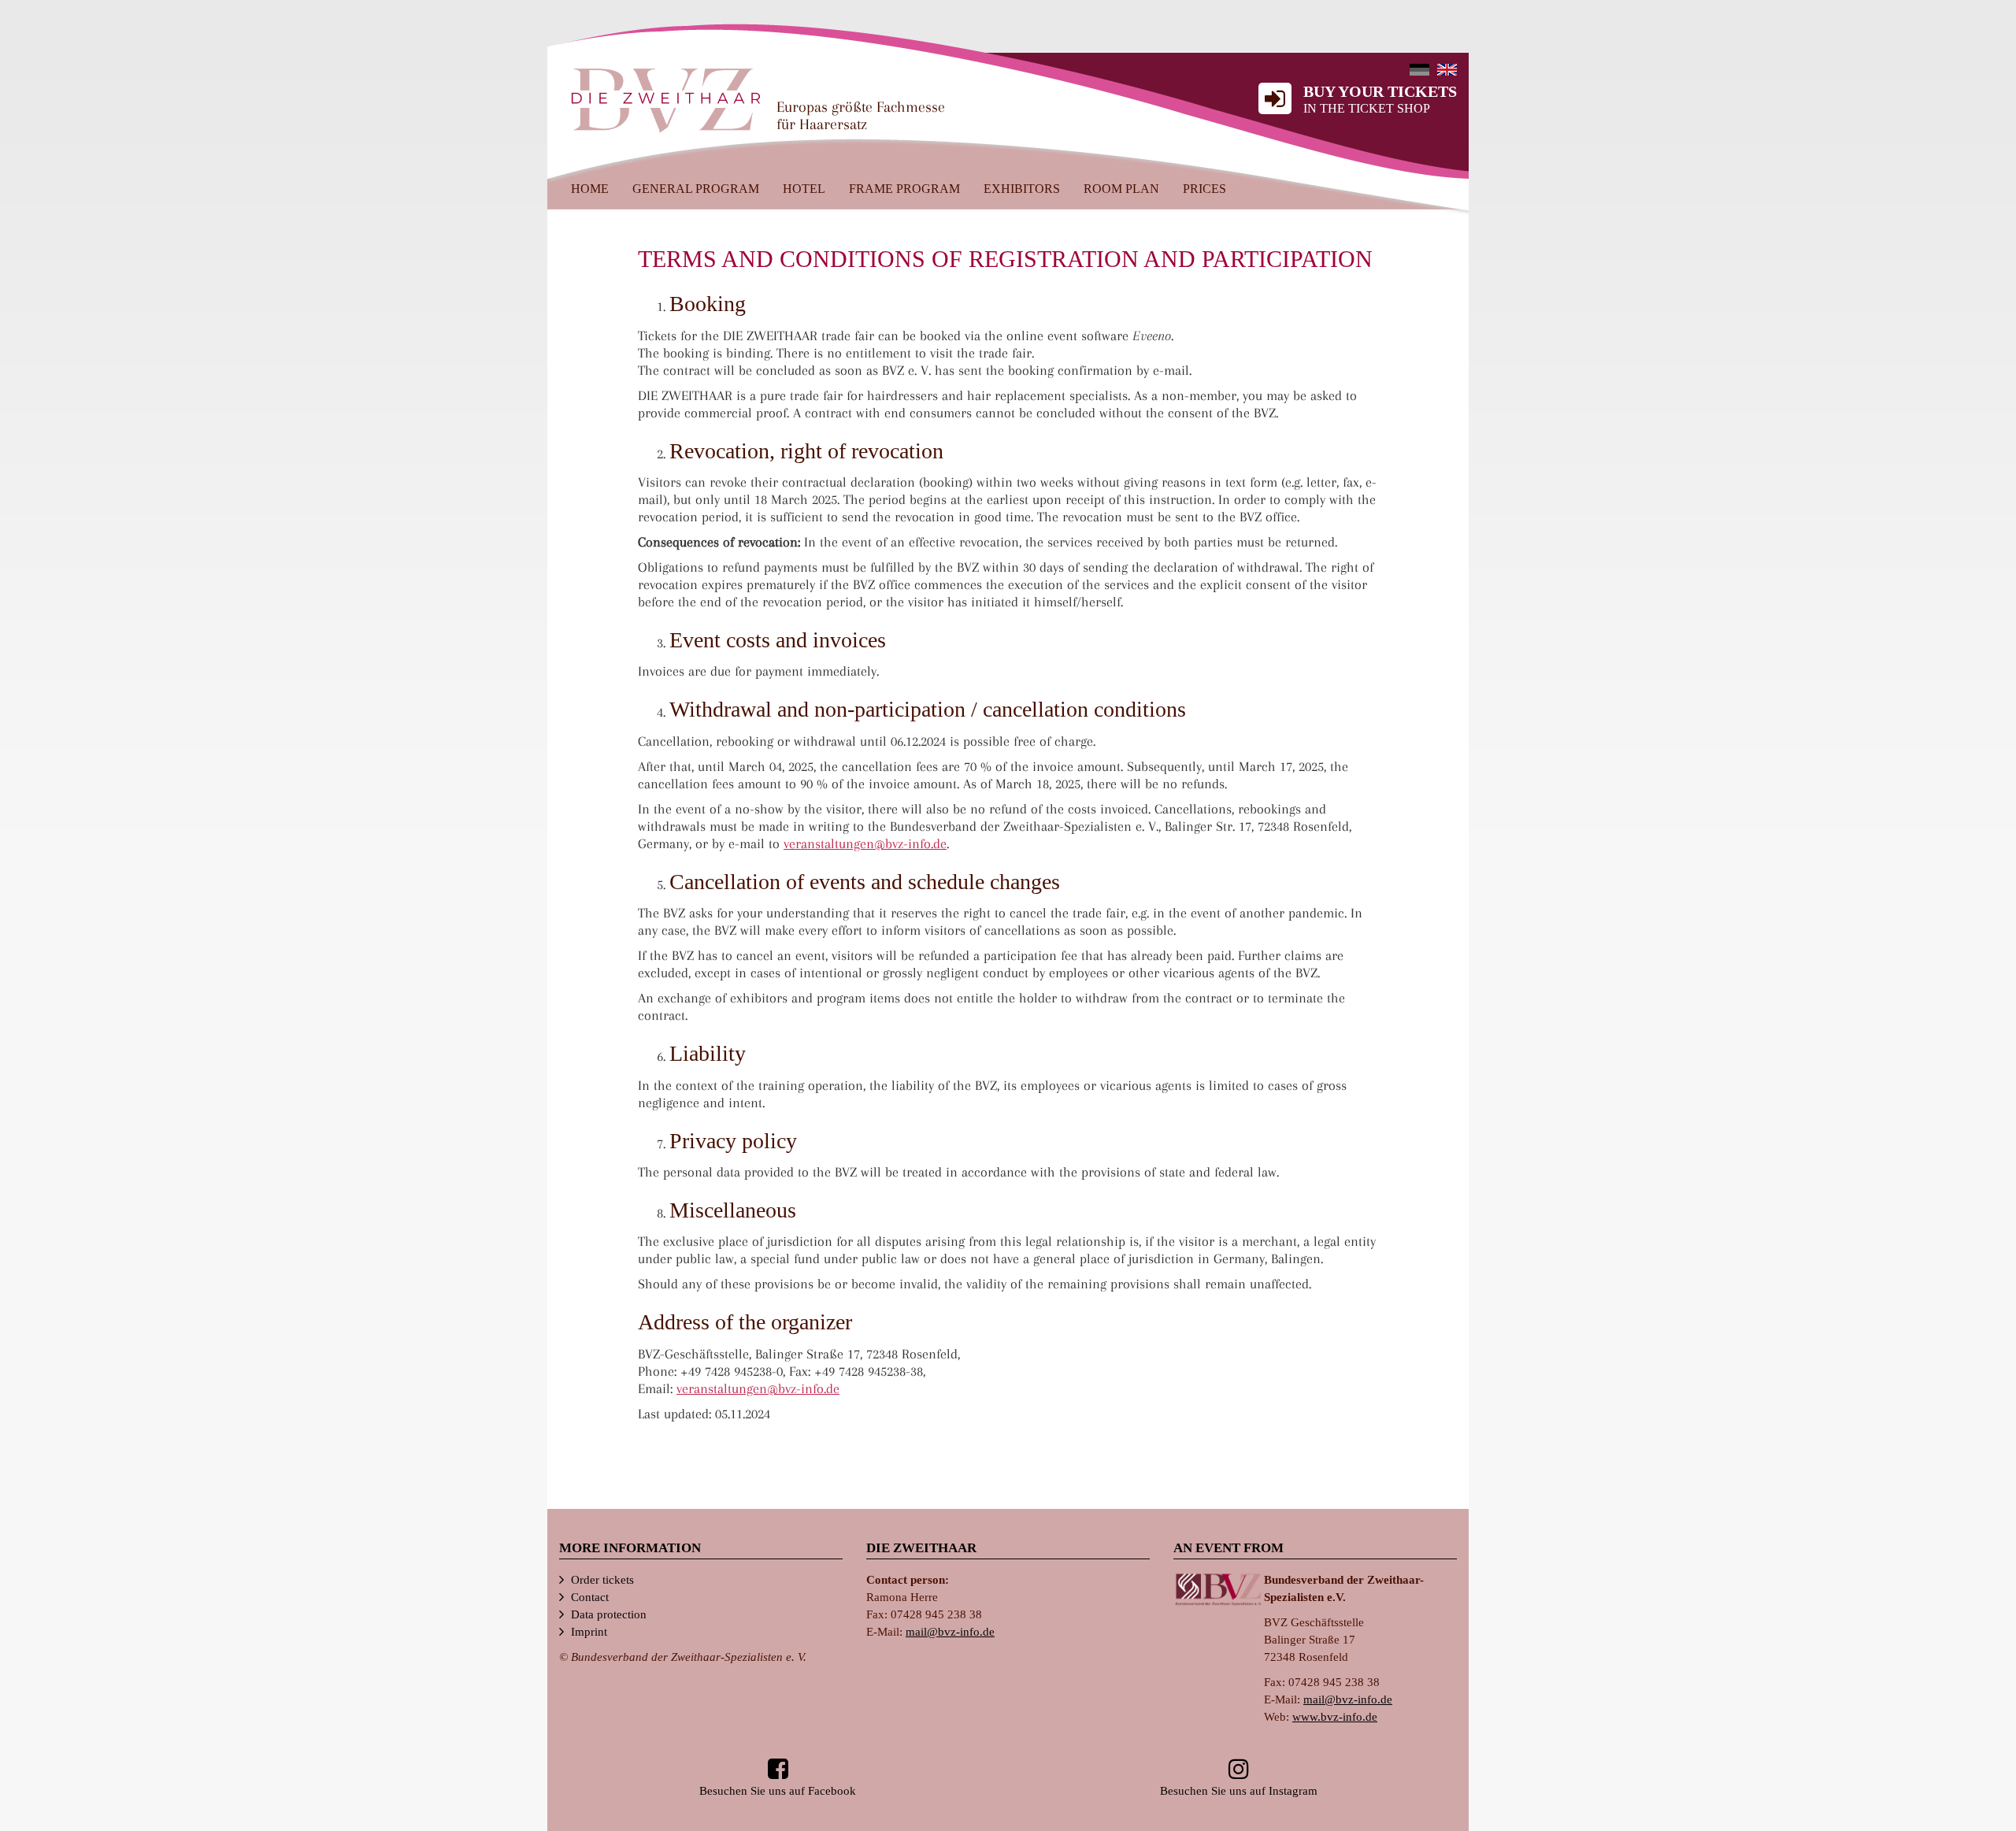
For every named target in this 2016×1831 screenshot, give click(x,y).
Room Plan (1121, 189)
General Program (696, 189)
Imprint (589, 1632)
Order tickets (602, 1580)
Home (590, 189)
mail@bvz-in (950, 1632)
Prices (1204, 189)
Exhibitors (1022, 189)
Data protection (609, 1614)
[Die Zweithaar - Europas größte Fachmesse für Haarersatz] (666, 99)
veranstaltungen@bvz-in (865, 843)
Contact (590, 1597)
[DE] (1419, 70)
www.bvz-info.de (1335, 1717)
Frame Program (904, 189)
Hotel (804, 189)
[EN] (1447, 70)
